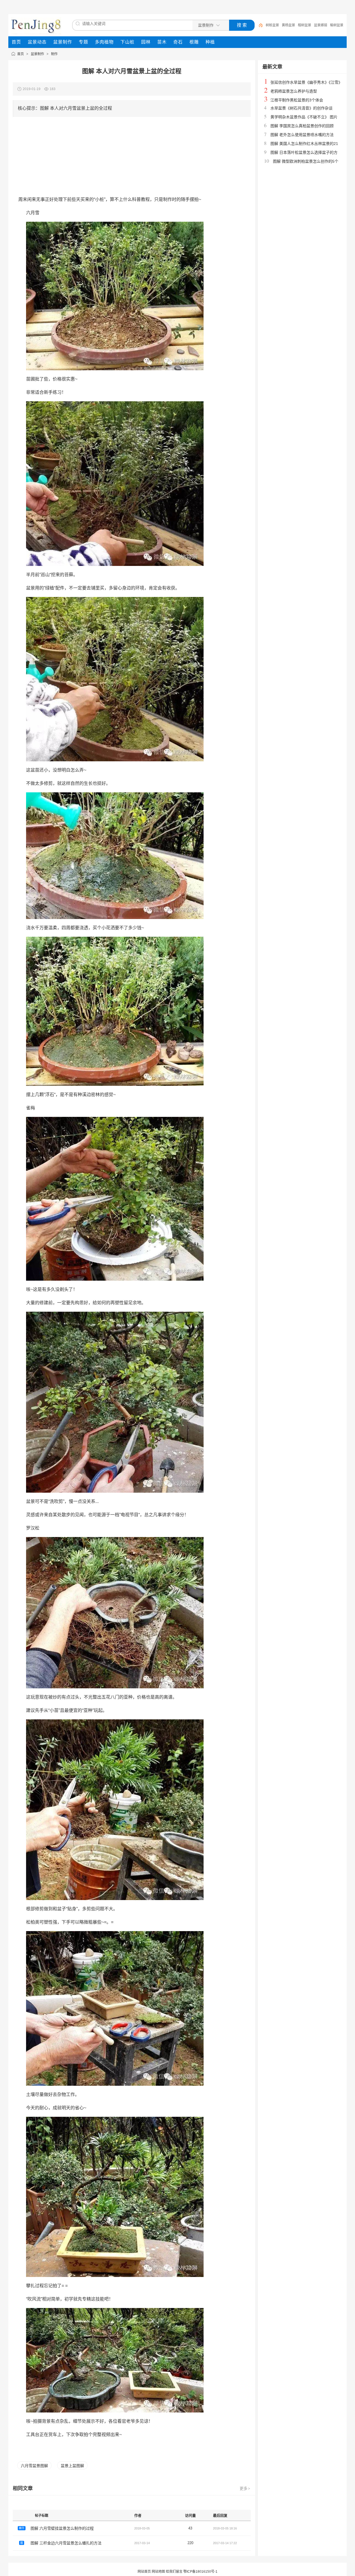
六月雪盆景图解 (34, 2466)
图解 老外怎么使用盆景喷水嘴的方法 (302, 135)
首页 (21, 54)
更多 (245, 2488)
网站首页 (144, 2572)
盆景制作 (37, 54)
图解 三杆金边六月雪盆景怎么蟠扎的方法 (66, 2543)
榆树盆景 (337, 25)
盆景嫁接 (321, 25)
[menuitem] (16, 42)
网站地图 (158, 2572)
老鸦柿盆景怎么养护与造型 (294, 91)
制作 (54, 54)
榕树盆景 (305, 25)
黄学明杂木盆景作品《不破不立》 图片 (304, 117)
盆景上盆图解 (72, 2466)
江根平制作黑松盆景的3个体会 (297, 100)
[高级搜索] (259, 25)
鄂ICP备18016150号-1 (200, 2572)
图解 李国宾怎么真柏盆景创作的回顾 (302, 126)
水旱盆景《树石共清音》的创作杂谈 (301, 108)
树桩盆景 (272, 25)
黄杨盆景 (288, 25)
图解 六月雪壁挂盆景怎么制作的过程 (62, 2528)
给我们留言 (174, 2572)
